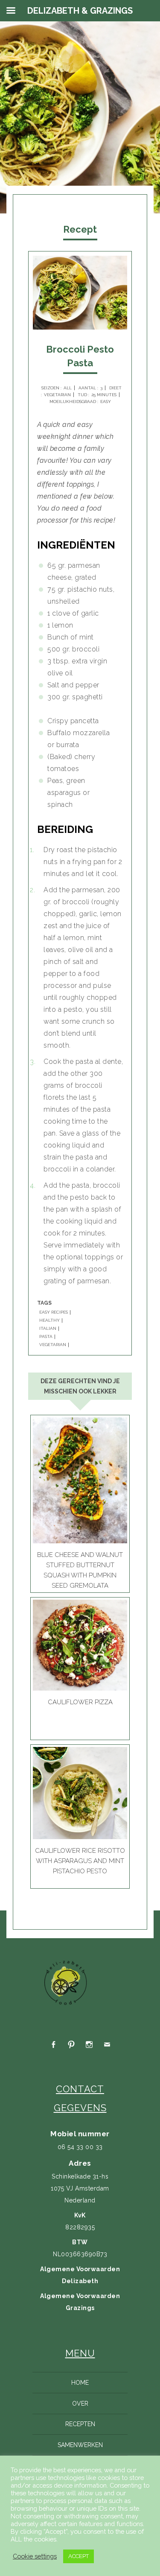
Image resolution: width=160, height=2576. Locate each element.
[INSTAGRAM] (89, 2045)
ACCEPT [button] (79, 2556)
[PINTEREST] (71, 2045)
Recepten (80, 2424)
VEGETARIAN (53, 1345)
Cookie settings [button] (35, 2556)
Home (80, 2383)
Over (80, 2404)
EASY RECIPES (54, 1312)
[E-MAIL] (107, 2045)
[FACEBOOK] (53, 2045)
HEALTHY (49, 1320)
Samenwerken (80, 2445)
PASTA (46, 1337)
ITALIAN (48, 1329)
